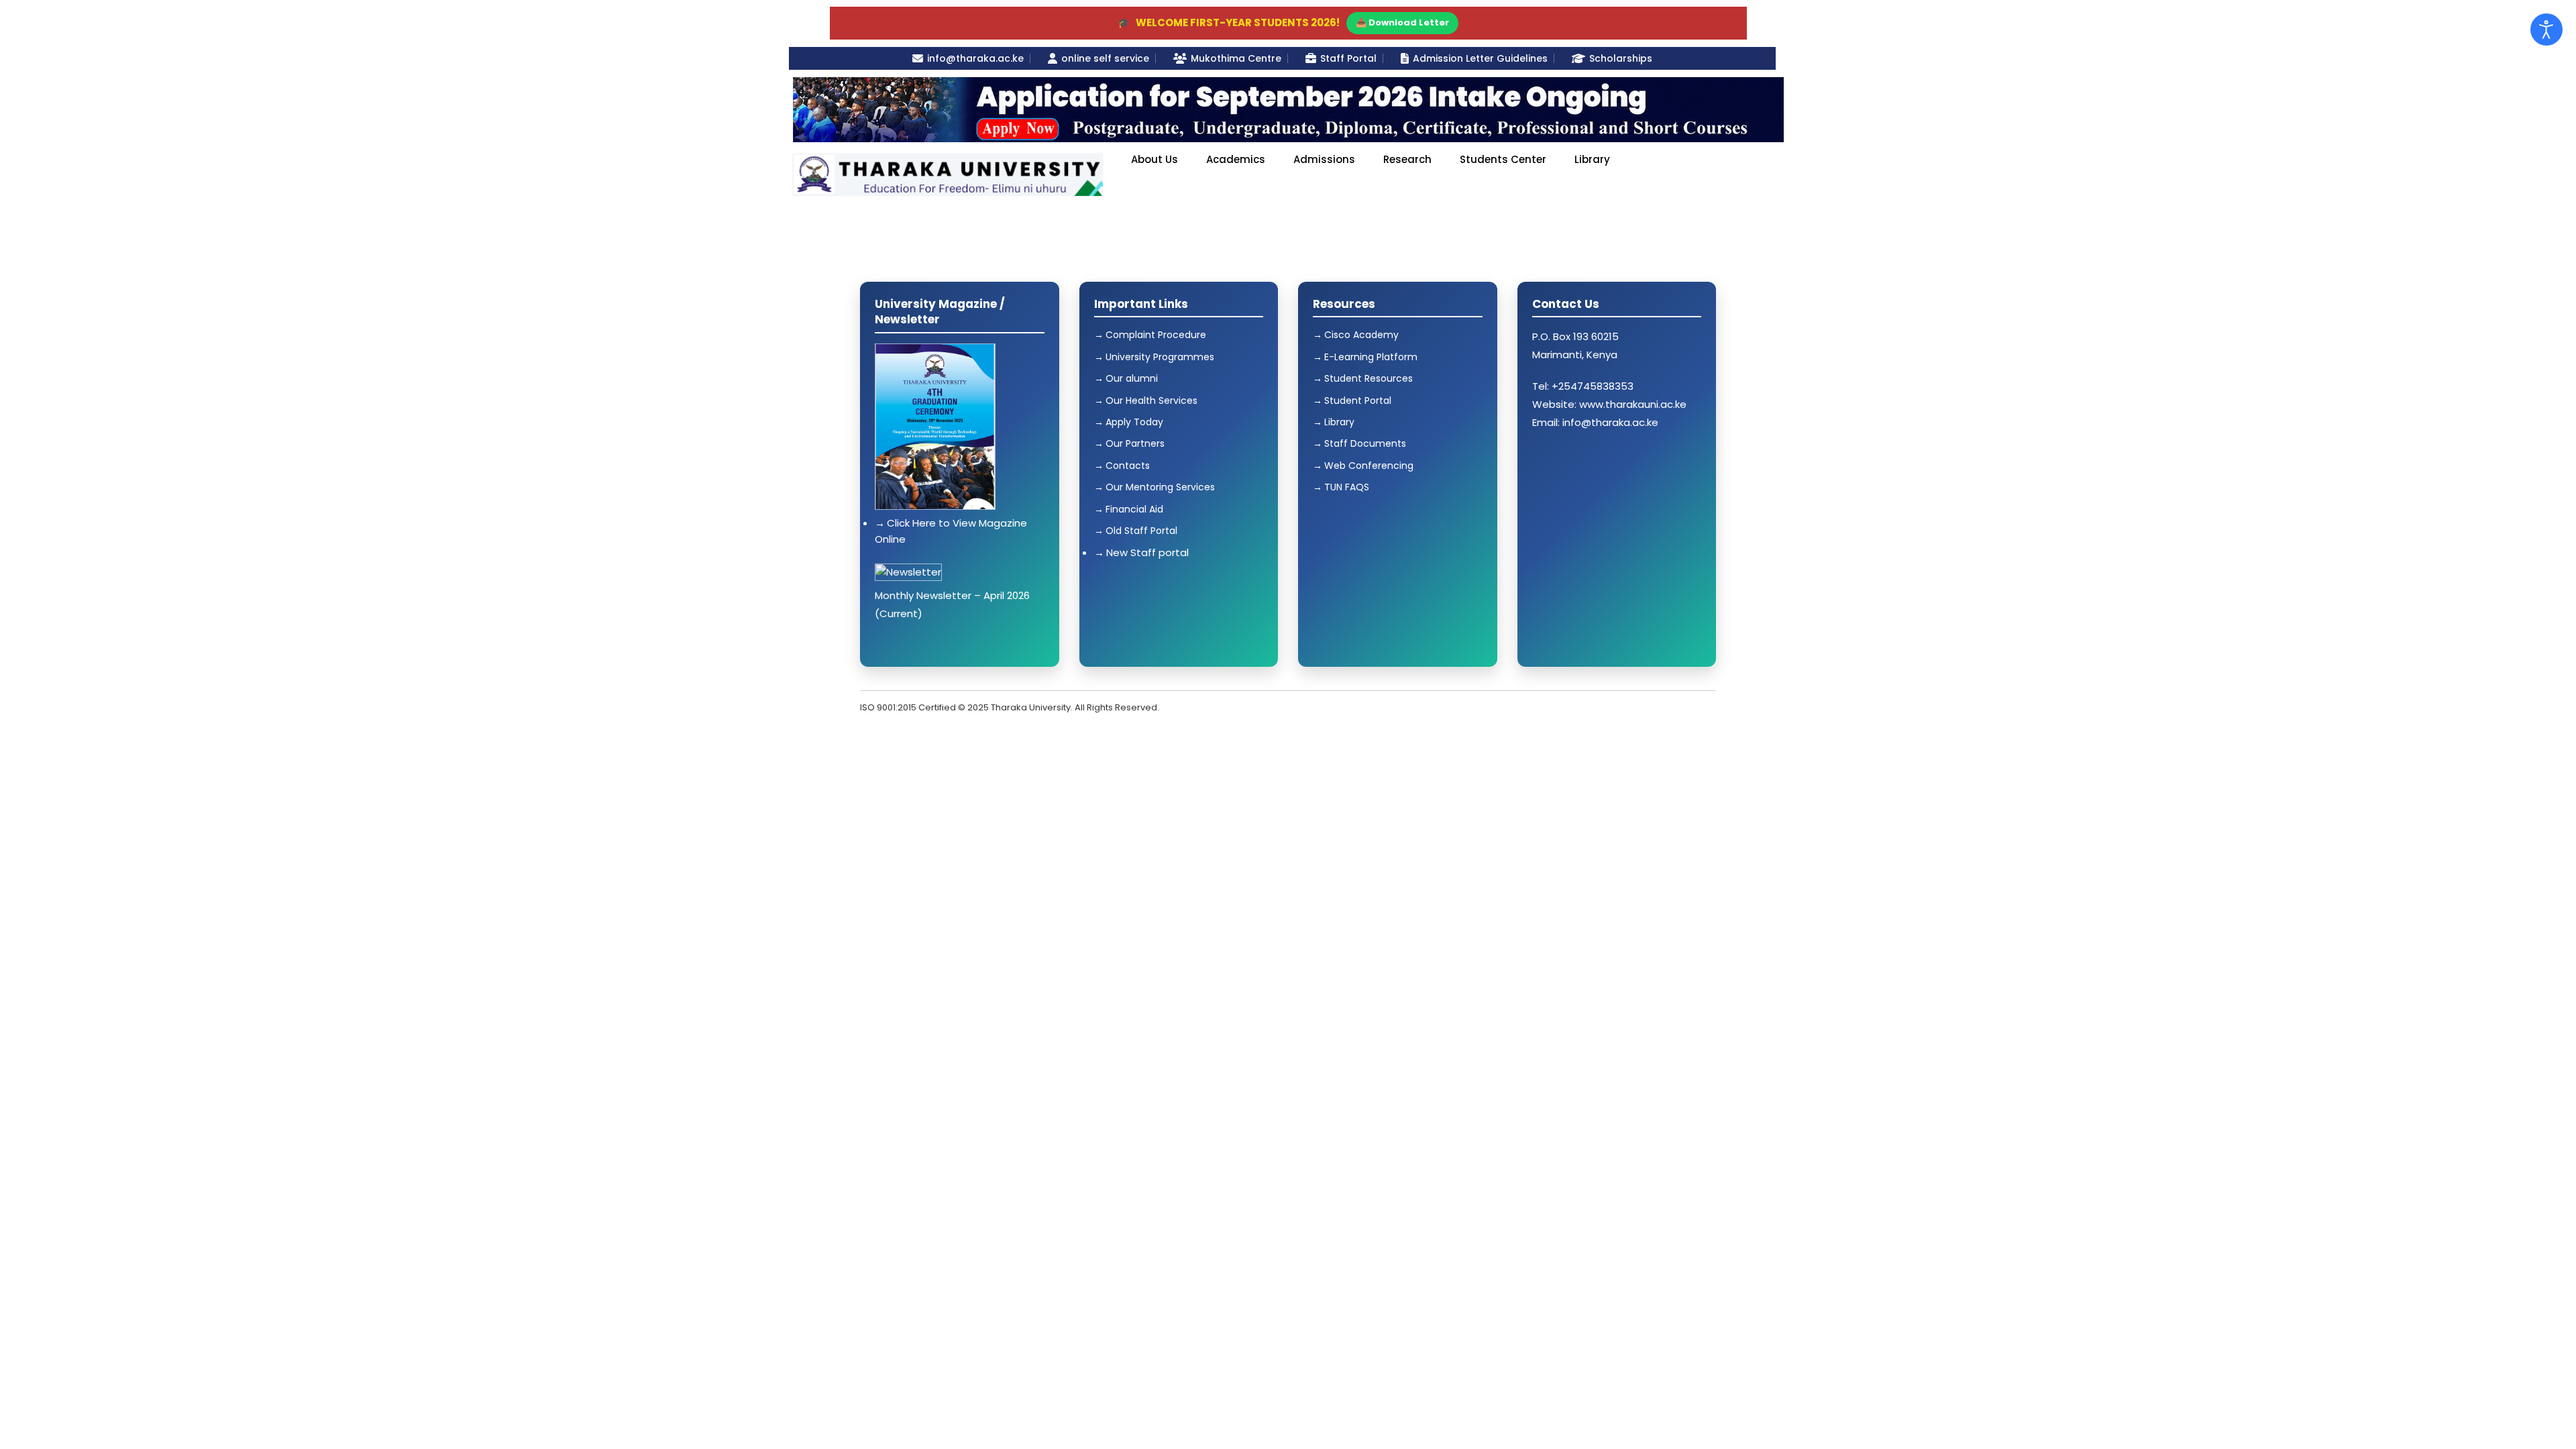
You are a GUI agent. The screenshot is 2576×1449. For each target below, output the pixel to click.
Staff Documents (1365, 443)
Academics (1236, 159)
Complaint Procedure (1156, 335)
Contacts (1128, 466)
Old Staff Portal (1141, 531)
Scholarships (1621, 58)
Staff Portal (1348, 58)
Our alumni (1132, 378)
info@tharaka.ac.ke (975, 58)
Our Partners (1135, 443)
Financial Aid (1134, 509)
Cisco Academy (1361, 335)
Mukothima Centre (1236, 58)
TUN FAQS (1347, 487)
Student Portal (1358, 400)
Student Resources (1368, 378)
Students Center (1503, 159)
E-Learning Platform (1371, 357)
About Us (1155, 159)
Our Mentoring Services (1160, 487)
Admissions (1324, 159)
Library (1592, 159)
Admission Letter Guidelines (1480, 58)
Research (1407, 159)
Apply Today (1134, 422)
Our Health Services (1151, 400)
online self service (1105, 58)
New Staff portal (1147, 552)
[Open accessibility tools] (2546, 30)
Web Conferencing (1369, 466)
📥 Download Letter (1402, 22)
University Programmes (1160, 357)
